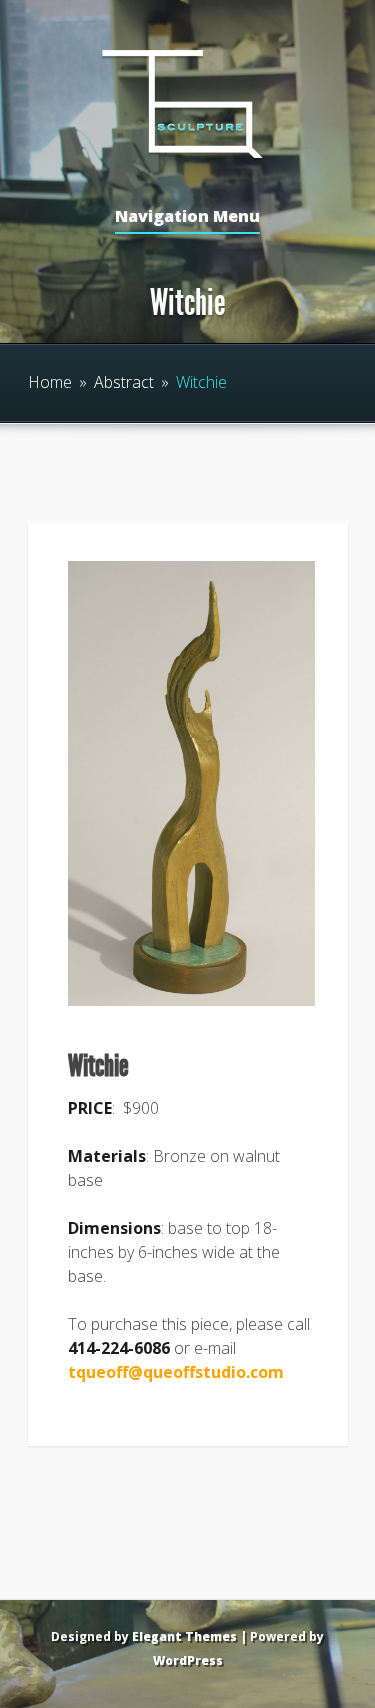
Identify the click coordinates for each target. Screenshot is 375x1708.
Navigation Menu (187, 217)
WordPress (188, 1660)
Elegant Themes (184, 1636)
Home (50, 382)
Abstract (124, 382)
